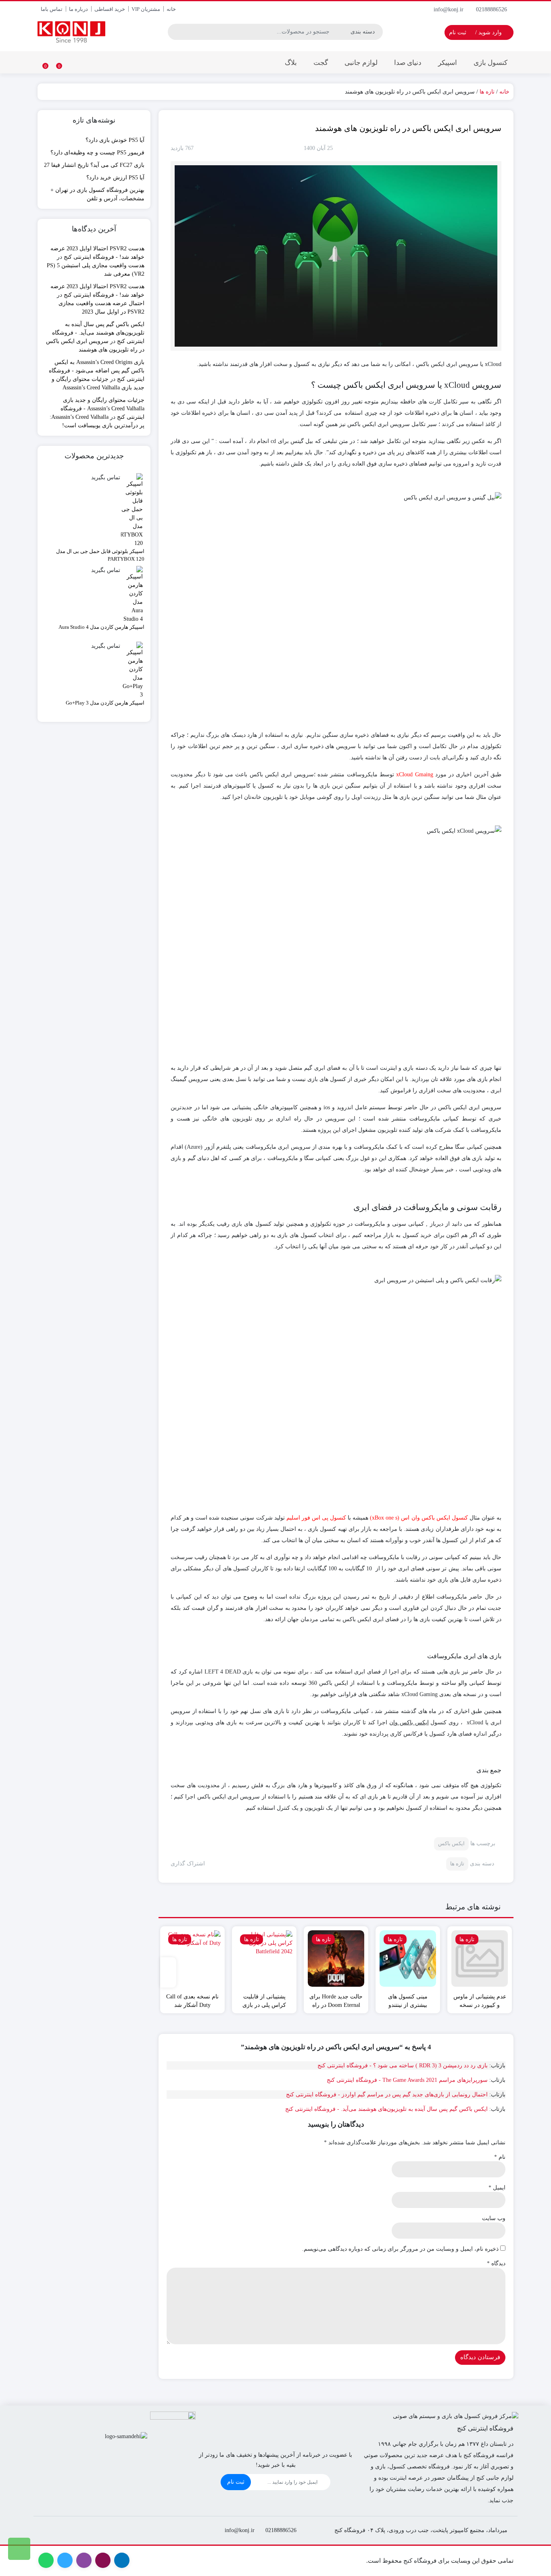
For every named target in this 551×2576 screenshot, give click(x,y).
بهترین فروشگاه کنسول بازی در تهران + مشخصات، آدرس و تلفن (97, 194)
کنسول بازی (490, 63)
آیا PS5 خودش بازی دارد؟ (115, 140)
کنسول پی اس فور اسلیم (316, 1518)
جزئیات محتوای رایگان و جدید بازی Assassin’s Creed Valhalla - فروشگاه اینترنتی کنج (102, 409)
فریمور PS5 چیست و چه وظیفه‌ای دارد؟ (97, 153)
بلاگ (291, 63)
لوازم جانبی (361, 63)
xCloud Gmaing (414, 774)
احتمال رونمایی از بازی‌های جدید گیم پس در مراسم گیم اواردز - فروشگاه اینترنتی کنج (387, 2095)
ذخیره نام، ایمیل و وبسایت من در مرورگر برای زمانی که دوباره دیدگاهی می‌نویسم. (400, 2249)
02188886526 (492, 9)
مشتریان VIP (146, 9)
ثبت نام (236, 2482)
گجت (321, 63)
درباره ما (78, 9)
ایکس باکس (451, 1843)
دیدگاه (496, 2263)
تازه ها (487, 92)
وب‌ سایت (494, 2218)
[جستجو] (175, 32)
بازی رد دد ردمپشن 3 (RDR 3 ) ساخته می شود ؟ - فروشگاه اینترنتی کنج (403, 2066)
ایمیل (497, 2188)
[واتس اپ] (19, 2549)
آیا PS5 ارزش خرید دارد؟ (115, 178)
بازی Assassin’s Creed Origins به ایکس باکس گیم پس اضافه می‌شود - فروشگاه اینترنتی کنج (97, 371)
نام (500, 2157)
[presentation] (168, 1972)
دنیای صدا (408, 63)
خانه (171, 9)
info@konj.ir (449, 9)
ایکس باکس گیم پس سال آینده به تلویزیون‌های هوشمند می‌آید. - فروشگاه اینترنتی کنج (386, 2109)
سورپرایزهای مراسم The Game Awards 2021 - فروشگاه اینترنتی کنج (407, 2080)
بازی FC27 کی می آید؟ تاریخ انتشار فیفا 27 (94, 165)
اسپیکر (448, 63)
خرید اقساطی (110, 9)
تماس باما (52, 9)
